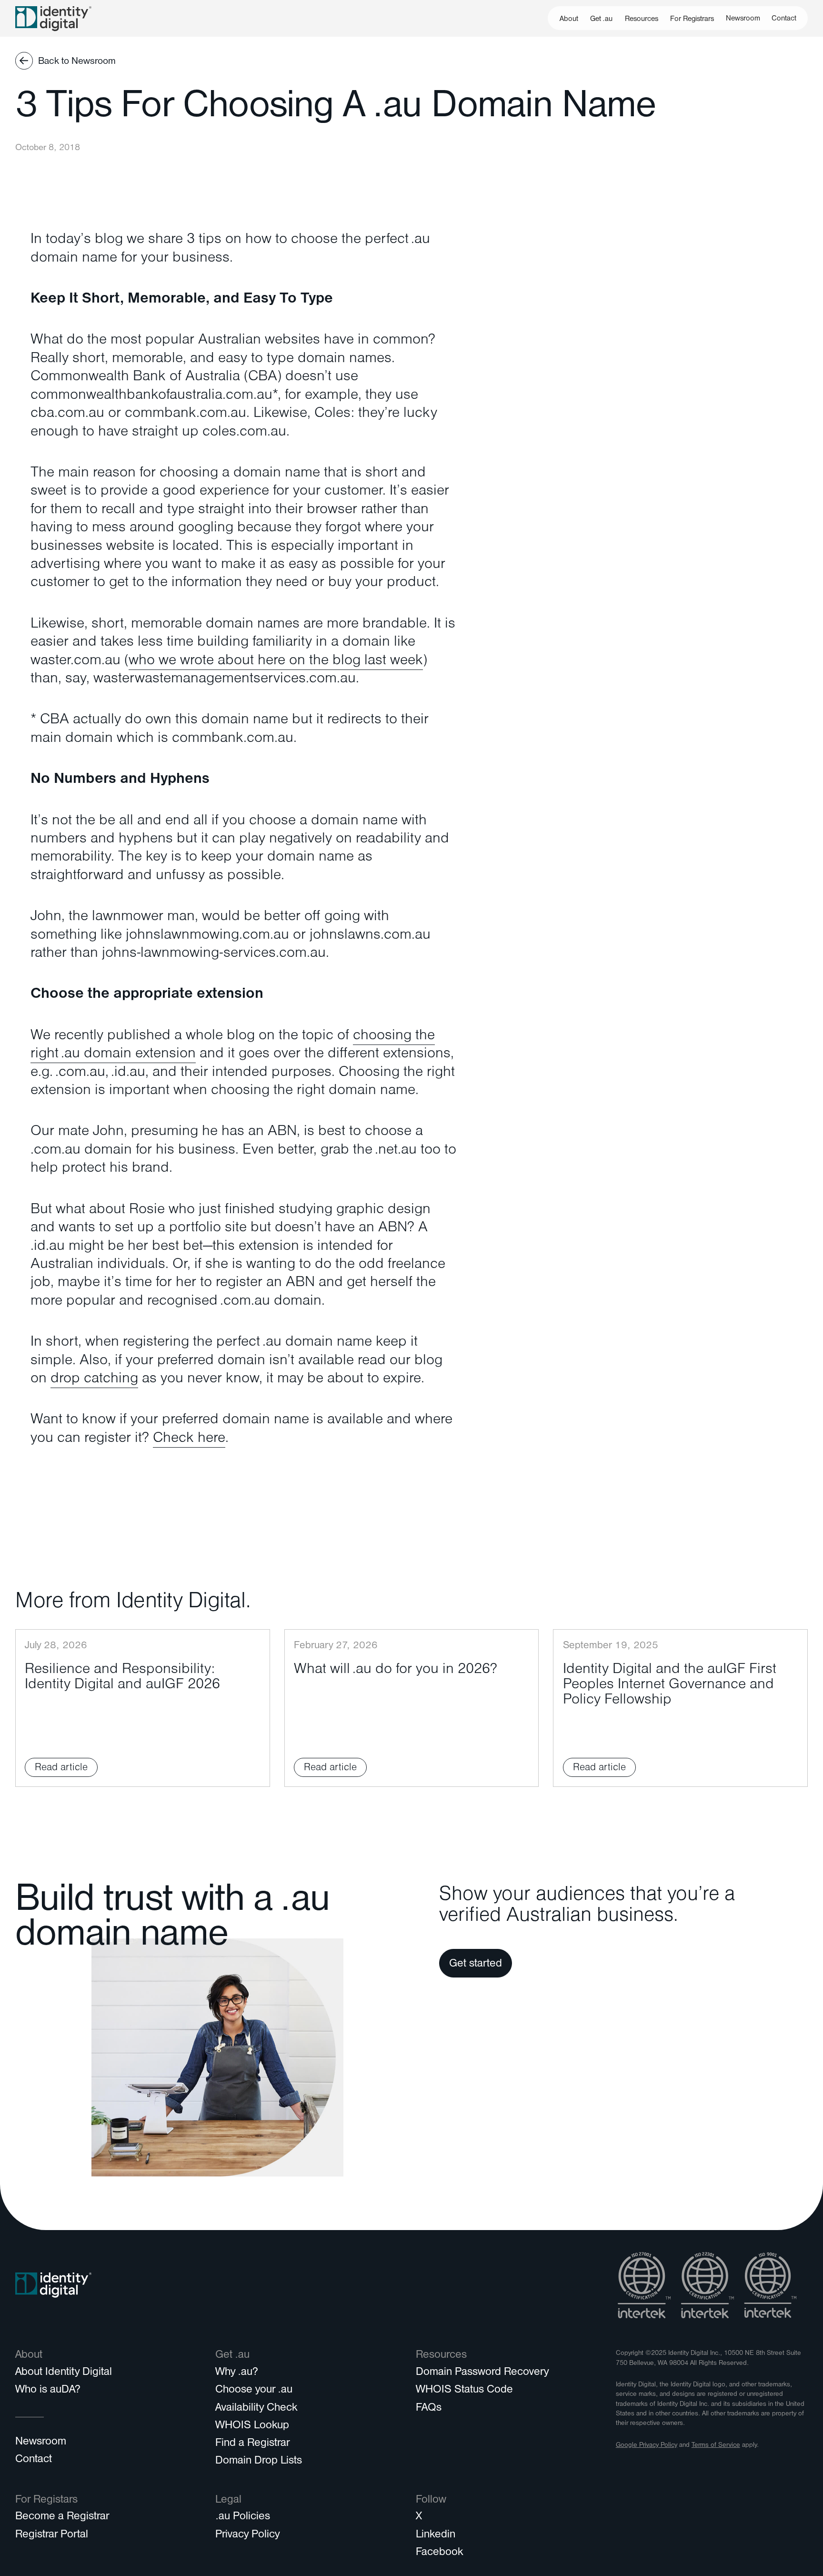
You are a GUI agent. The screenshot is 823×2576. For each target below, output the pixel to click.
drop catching (94, 1380)
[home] (53, 18)
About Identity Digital (64, 2373)
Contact (784, 19)
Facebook (439, 2553)
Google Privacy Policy (647, 2446)
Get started (476, 1965)
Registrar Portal (52, 2535)
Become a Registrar (62, 2517)
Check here (189, 1440)
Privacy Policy (247, 2535)
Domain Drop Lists (259, 2462)
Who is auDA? (48, 2391)
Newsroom (743, 19)
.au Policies (243, 2517)
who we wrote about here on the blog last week (276, 662)
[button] (569, 18)
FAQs (429, 2409)
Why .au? (237, 2373)
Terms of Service (716, 2446)
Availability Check (256, 2409)
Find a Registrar (252, 2444)
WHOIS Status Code (464, 2391)
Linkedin (436, 2535)
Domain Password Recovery (482, 2373)
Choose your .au (254, 2391)
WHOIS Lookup (252, 2426)
